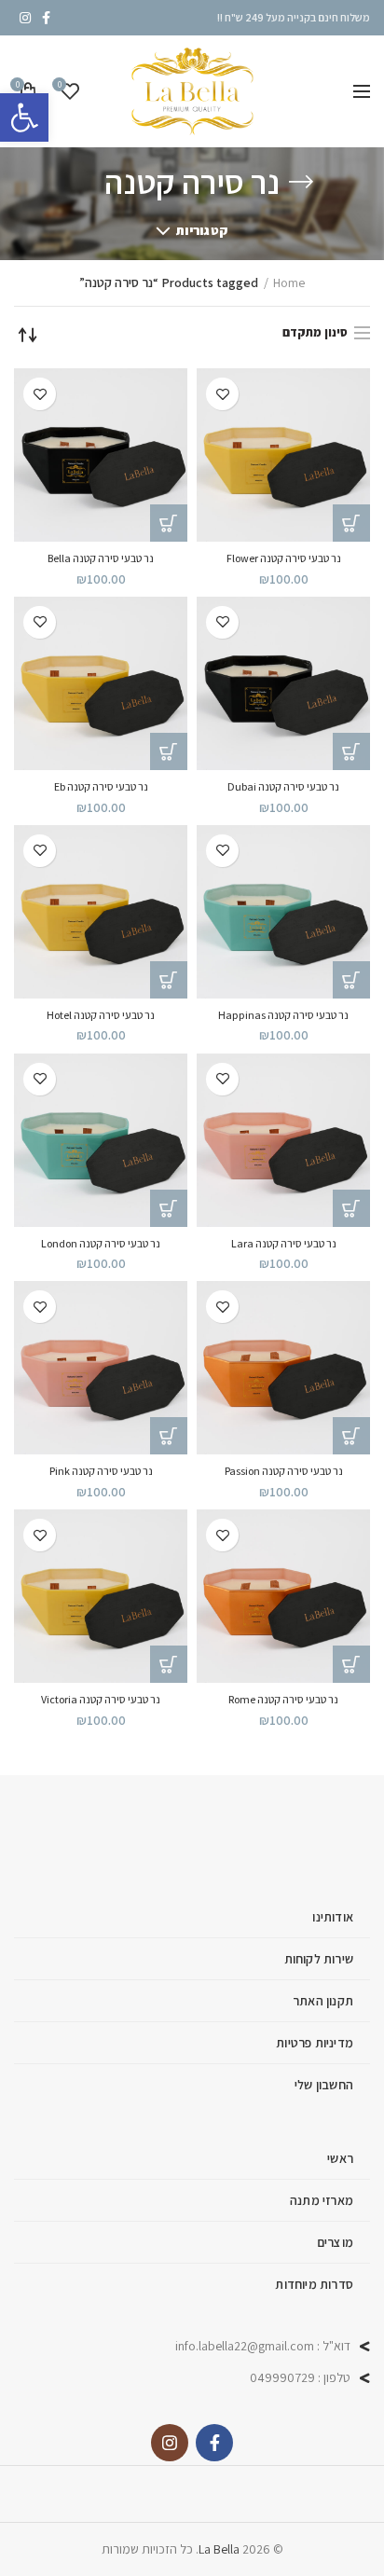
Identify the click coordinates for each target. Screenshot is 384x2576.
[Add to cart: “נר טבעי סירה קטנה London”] (169, 1208)
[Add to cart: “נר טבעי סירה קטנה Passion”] (351, 1436)
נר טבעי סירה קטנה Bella (101, 558)
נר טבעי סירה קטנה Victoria (101, 1699)
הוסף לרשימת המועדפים (222, 394)
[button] (24, 117)
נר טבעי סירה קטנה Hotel (101, 1015)
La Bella (219, 2549)
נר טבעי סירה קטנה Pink (101, 1471)
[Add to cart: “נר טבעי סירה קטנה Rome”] (351, 1664)
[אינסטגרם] (25, 18)
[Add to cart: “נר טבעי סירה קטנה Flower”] (351, 523)
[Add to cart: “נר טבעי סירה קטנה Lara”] (351, 1208)
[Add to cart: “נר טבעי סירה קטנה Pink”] (169, 1436)
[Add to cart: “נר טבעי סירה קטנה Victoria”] (169, 1664)
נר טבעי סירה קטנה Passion (284, 1471)
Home (289, 282)
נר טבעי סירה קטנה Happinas (283, 1015)
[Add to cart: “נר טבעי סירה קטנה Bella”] (169, 523)
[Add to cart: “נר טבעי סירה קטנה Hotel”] (169, 980)
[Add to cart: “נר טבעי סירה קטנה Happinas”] (351, 980)
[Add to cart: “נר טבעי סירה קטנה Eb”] (169, 751)
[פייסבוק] (46, 18)
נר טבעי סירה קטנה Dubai (283, 786)
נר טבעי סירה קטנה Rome (283, 1699)
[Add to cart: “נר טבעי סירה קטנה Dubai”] (351, 751)
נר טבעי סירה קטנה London (101, 1243)
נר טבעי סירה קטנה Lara (284, 1243)
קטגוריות (202, 230)
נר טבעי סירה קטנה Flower (284, 558)
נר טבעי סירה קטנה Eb (101, 786)
